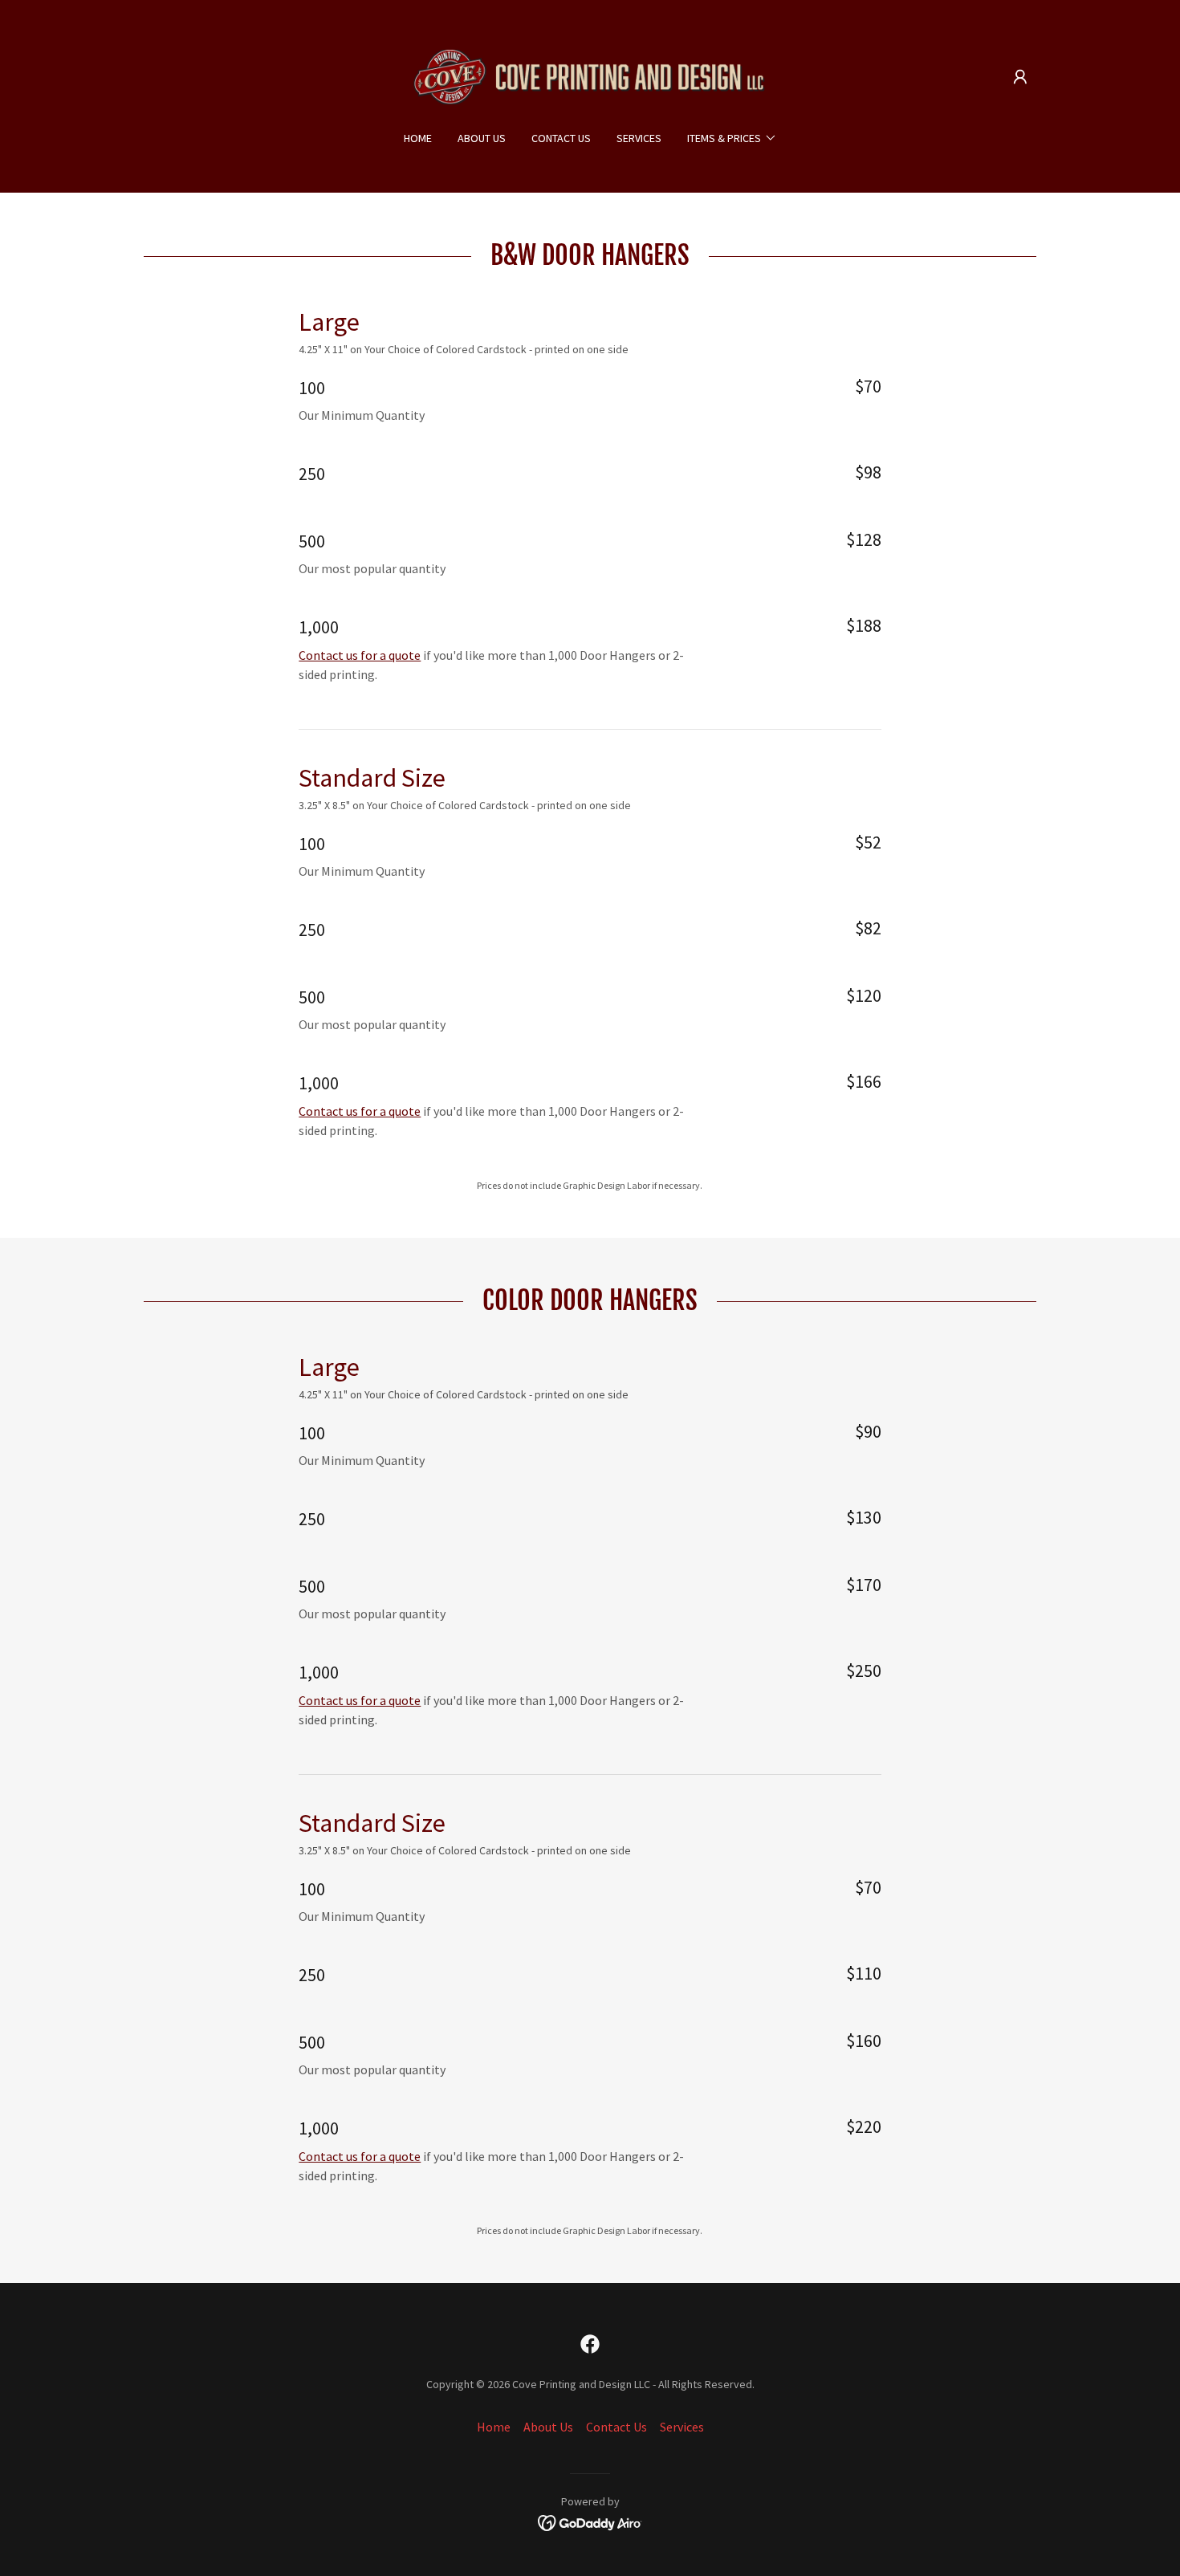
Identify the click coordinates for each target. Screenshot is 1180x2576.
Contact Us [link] (561, 138)
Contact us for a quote (360, 655)
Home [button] (494, 2427)
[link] (590, 75)
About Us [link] (482, 138)
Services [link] (639, 138)
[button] (1020, 77)
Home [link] (418, 138)
